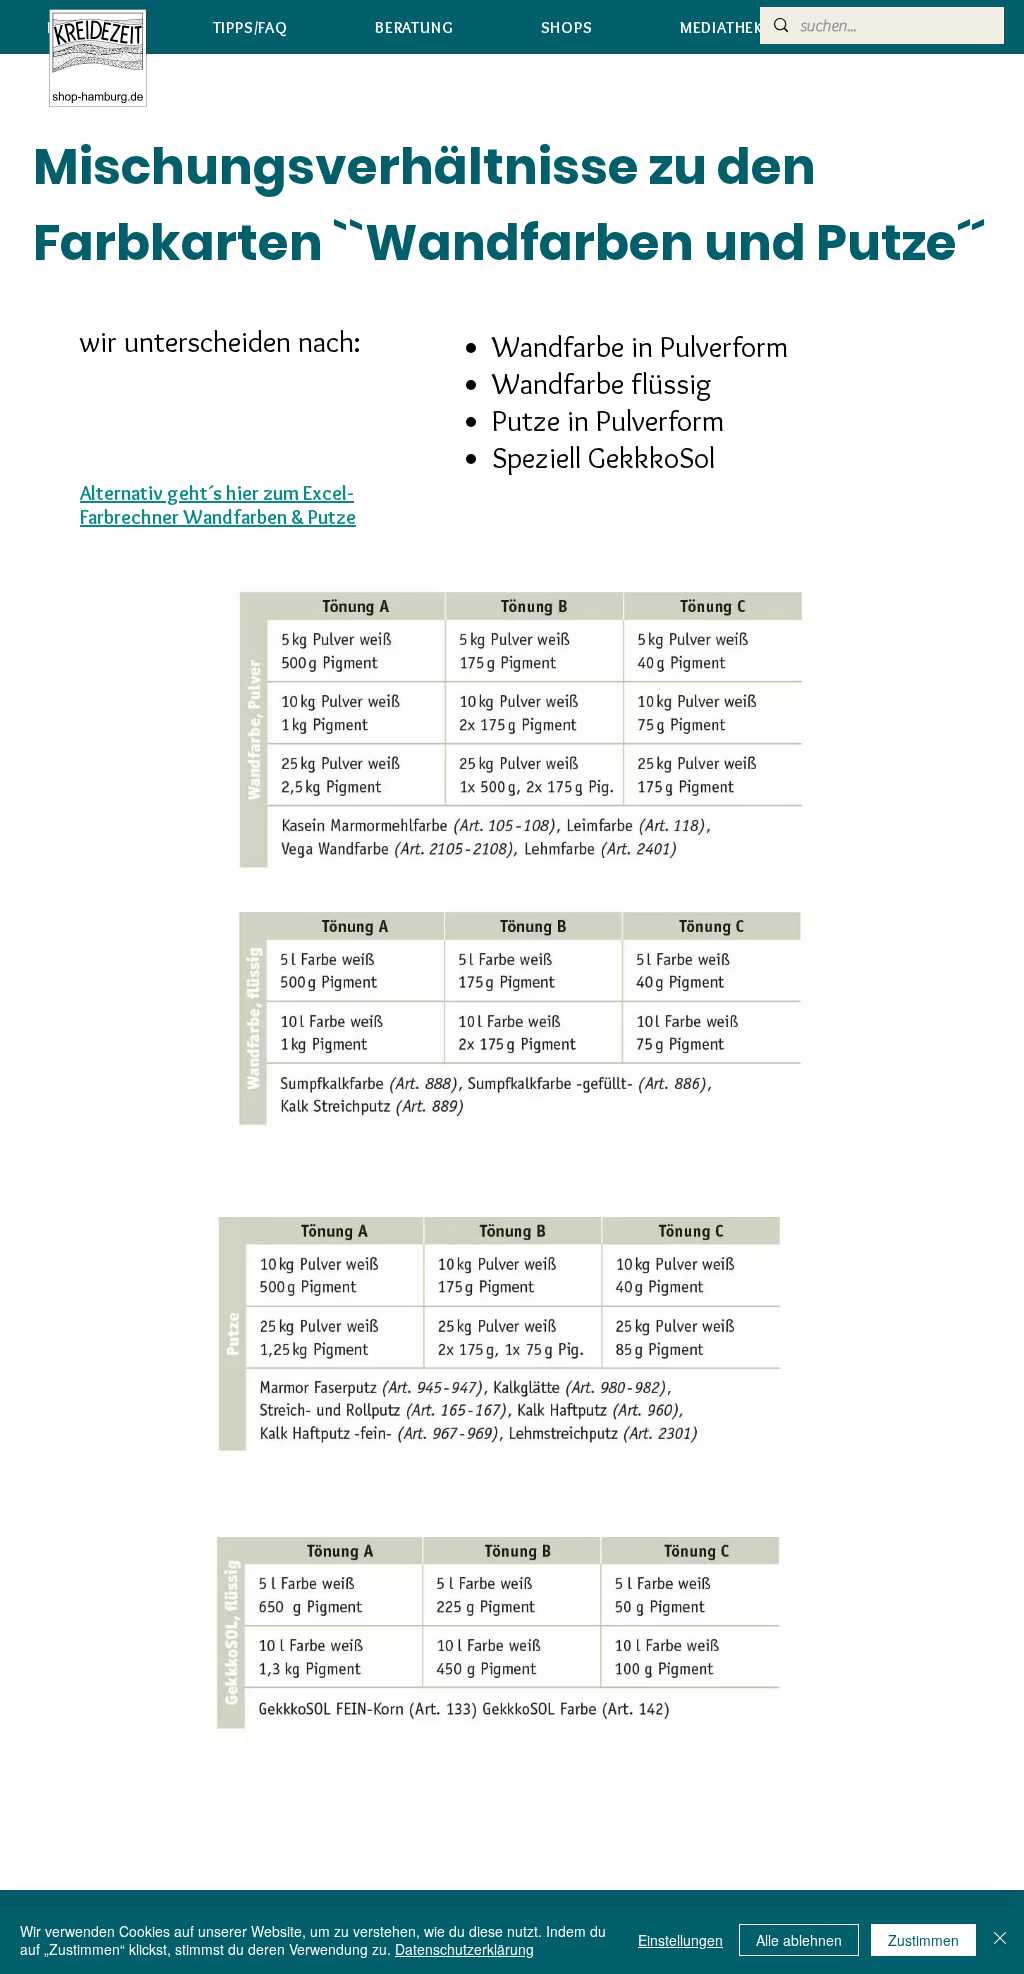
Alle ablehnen (799, 1940)
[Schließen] (1000, 1940)
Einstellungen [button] (680, 1940)
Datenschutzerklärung (464, 1949)
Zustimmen (923, 1940)
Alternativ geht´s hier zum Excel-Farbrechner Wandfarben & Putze (218, 505)
